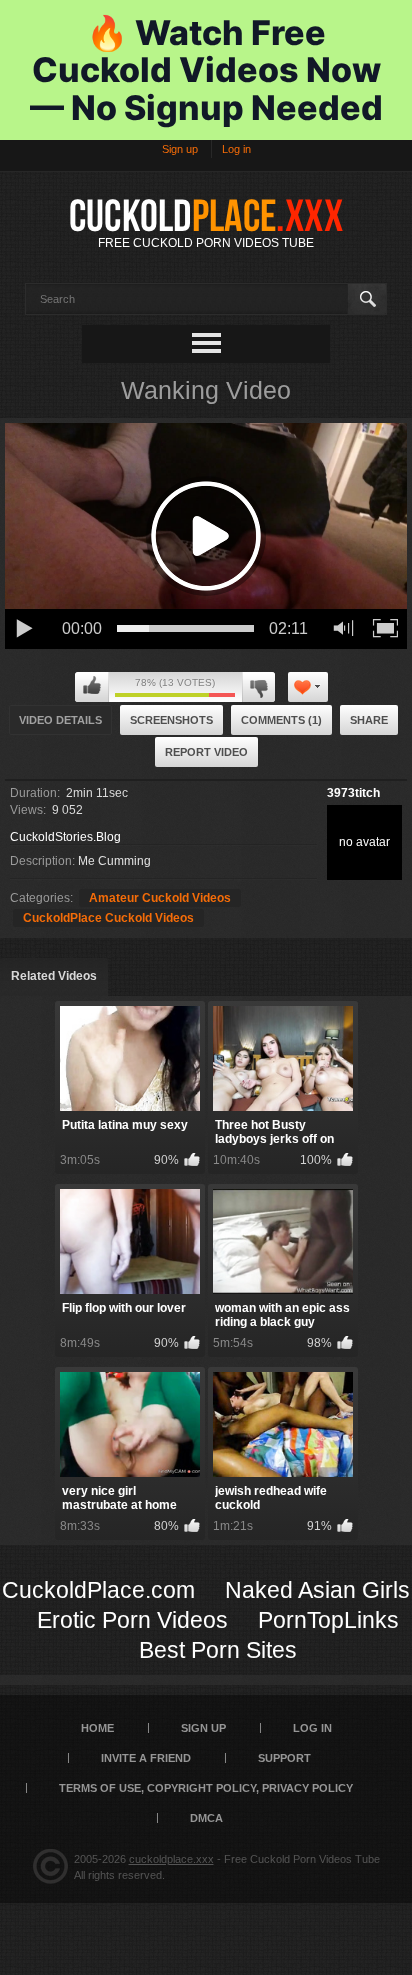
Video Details (60, 720)
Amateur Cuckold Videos (160, 898)
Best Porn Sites (218, 1650)
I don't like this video (258, 687)
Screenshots (171, 720)
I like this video (92, 687)
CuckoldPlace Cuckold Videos (108, 918)
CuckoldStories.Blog (65, 837)
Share (369, 720)
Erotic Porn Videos (132, 1620)
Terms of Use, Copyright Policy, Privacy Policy (206, 1788)
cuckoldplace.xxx (171, 1859)
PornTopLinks (328, 1620)
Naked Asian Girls (317, 1590)
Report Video (206, 752)
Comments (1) (281, 720)
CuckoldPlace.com (98, 1590)
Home (97, 1728)
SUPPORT (284, 1758)
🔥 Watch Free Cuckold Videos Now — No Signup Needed (206, 70)
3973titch (353, 793)
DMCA (206, 1818)
